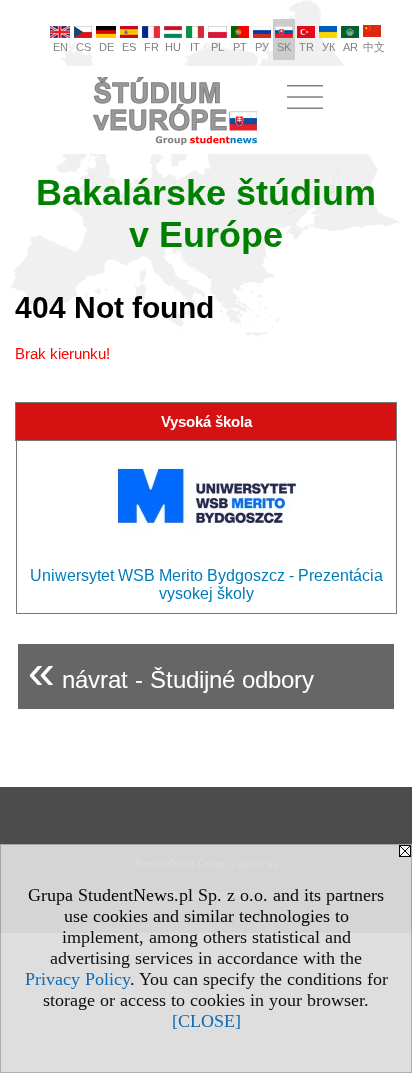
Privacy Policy (77, 979)
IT (195, 47)
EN (60, 47)
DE (106, 47)
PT (240, 47)
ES (129, 47)
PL (217, 47)
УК (328, 47)
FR (151, 47)
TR (306, 47)
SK (284, 47)
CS (83, 47)
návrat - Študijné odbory (171, 671)
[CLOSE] (206, 1021)
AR (350, 47)
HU (173, 47)
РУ (262, 47)
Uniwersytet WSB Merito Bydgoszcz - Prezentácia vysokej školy (206, 584)
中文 (374, 47)
